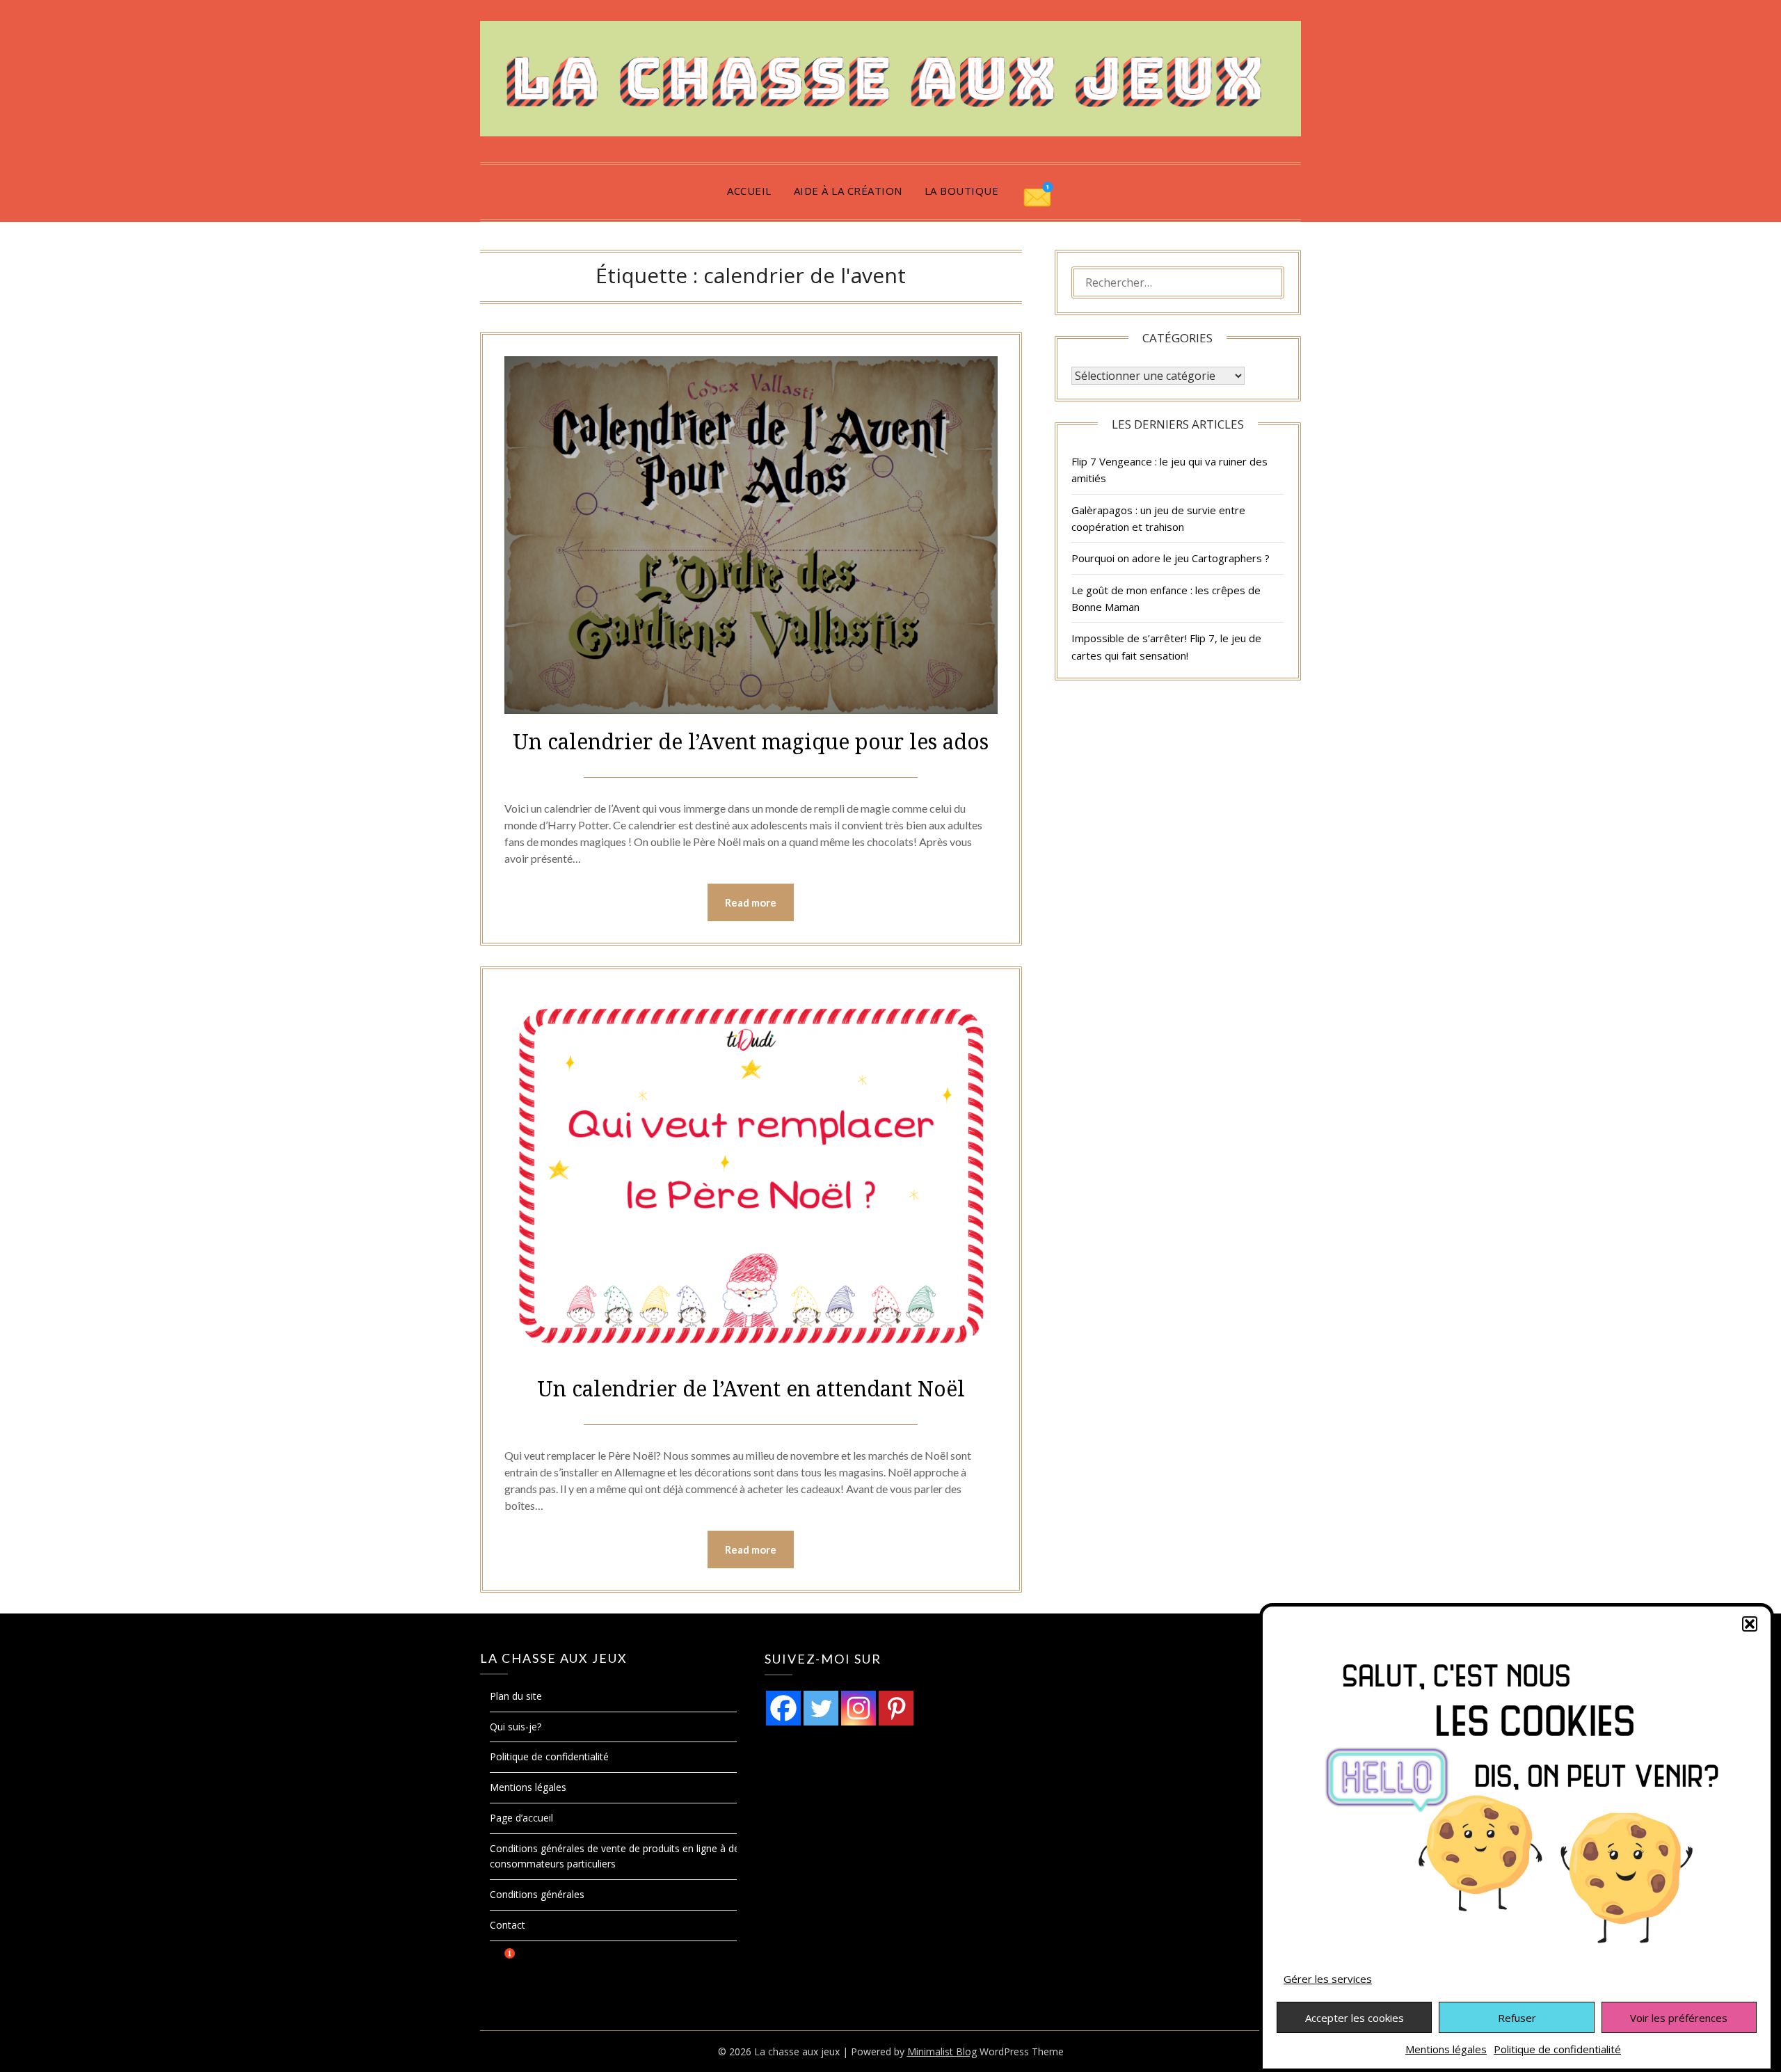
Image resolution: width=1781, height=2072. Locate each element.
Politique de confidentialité (1557, 2049)
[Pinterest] (896, 1708)
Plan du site (516, 1696)
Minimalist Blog (942, 2051)
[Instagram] (858, 1708)
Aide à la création (848, 191)
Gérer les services (1328, 1979)
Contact (508, 1925)
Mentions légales (1446, 2049)
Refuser (1517, 2018)
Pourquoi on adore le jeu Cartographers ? (1171, 558)
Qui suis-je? (516, 1727)
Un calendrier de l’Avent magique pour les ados (751, 741)
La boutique (962, 191)
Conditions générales (537, 1894)
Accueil (749, 191)
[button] (1750, 1624)
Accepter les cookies (1355, 2018)
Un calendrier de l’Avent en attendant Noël (751, 1388)
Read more (751, 902)
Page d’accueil (521, 1818)
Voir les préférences (1679, 2018)
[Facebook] (783, 1708)
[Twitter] (821, 1708)
